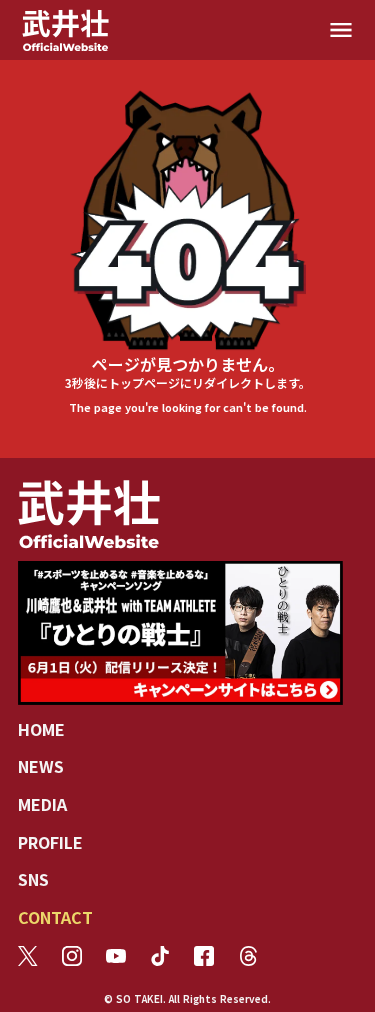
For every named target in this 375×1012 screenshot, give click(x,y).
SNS (33, 879)
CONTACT (55, 917)
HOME (41, 729)
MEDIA (42, 804)
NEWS (41, 766)
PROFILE (50, 842)
